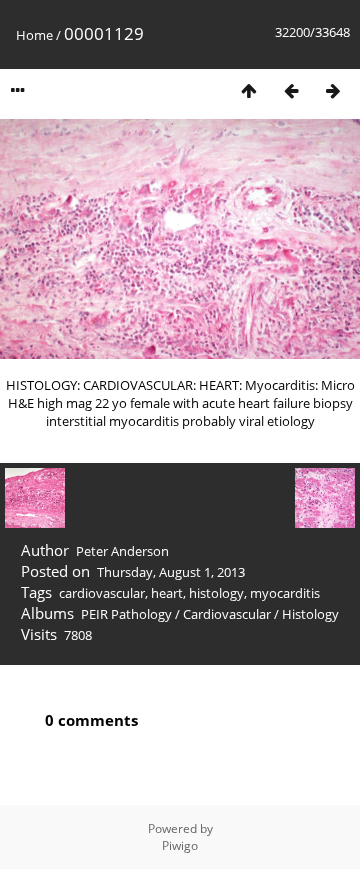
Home (34, 35)
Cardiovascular (227, 614)
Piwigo (180, 845)
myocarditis (285, 593)
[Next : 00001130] (333, 90)
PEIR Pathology (126, 614)
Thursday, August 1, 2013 (171, 572)
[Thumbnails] (249, 90)
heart (167, 593)
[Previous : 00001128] (291, 90)
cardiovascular (102, 593)
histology (216, 593)
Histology (310, 614)
